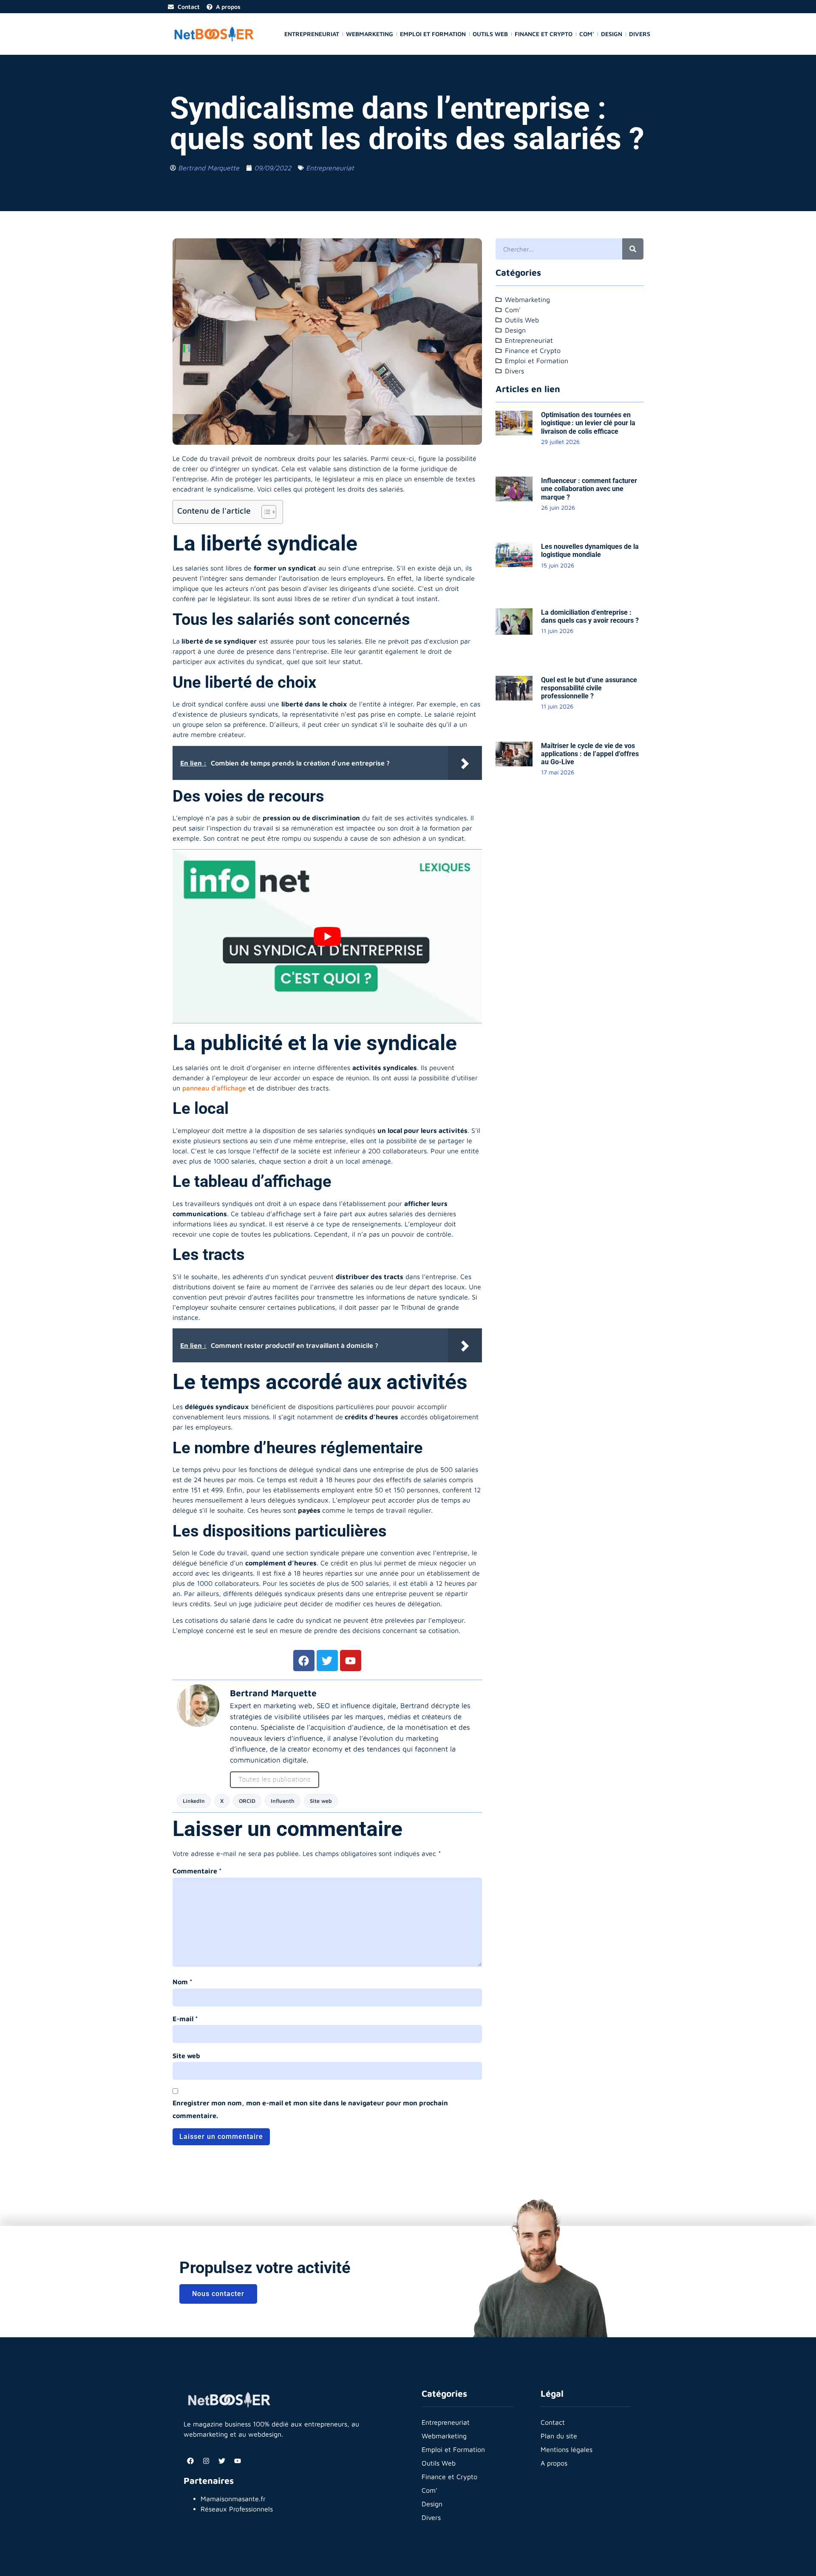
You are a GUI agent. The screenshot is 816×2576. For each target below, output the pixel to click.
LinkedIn (194, 1801)
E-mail (185, 2019)
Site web (321, 1801)
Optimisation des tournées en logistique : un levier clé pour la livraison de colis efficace (588, 423)
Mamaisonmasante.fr (233, 2499)
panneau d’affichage (214, 1088)
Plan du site (559, 2436)
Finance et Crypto (544, 34)
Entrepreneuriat (312, 34)
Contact (553, 2422)
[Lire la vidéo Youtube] (327, 936)
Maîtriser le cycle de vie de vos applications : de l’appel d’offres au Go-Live (590, 754)
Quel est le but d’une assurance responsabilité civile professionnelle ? (589, 688)
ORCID (247, 1801)
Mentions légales (567, 2449)
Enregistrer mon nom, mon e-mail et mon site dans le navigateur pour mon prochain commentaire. (310, 2109)
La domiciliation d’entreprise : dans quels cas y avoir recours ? (590, 616)
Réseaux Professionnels (237, 2509)
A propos (554, 2463)
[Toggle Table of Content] (265, 512)
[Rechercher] (633, 249)
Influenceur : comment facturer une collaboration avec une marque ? (589, 489)
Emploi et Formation (433, 34)
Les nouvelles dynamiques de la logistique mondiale (590, 551)
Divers (640, 34)
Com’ (587, 34)
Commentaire (197, 1871)
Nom (183, 1982)
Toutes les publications (275, 1779)
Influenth (283, 1801)
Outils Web (490, 34)
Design (612, 34)
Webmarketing (370, 34)
